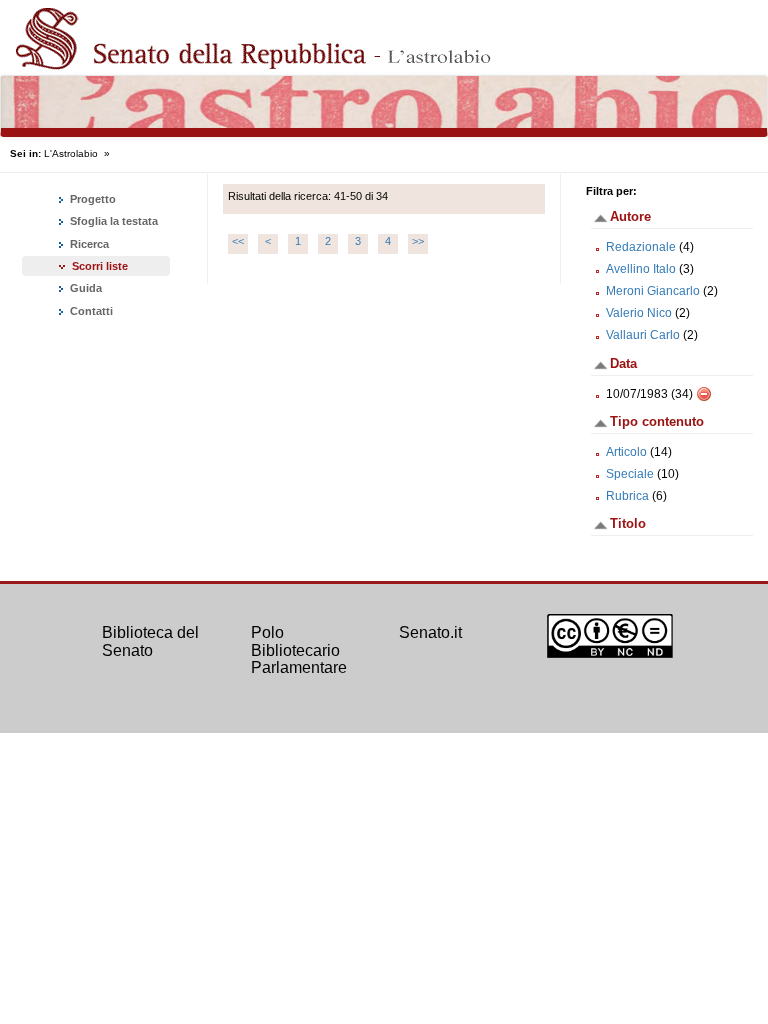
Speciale (630, 474)
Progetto (91, 199)
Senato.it (430, 632)
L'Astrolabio (71, 153)
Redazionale (641, 247)
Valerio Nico (639, 313)
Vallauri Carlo (643, 335)
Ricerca (88, 244)
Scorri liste (100, 266)
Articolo (626, 452)
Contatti (90, 311)
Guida (84, 288)
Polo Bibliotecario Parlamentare (299, 650)
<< (238, 241)
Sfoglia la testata (112, 221)
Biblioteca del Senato (150, 641)
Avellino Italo (641, 269)
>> (418, 241)
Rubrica (627, 496)
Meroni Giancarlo (653, 291)
